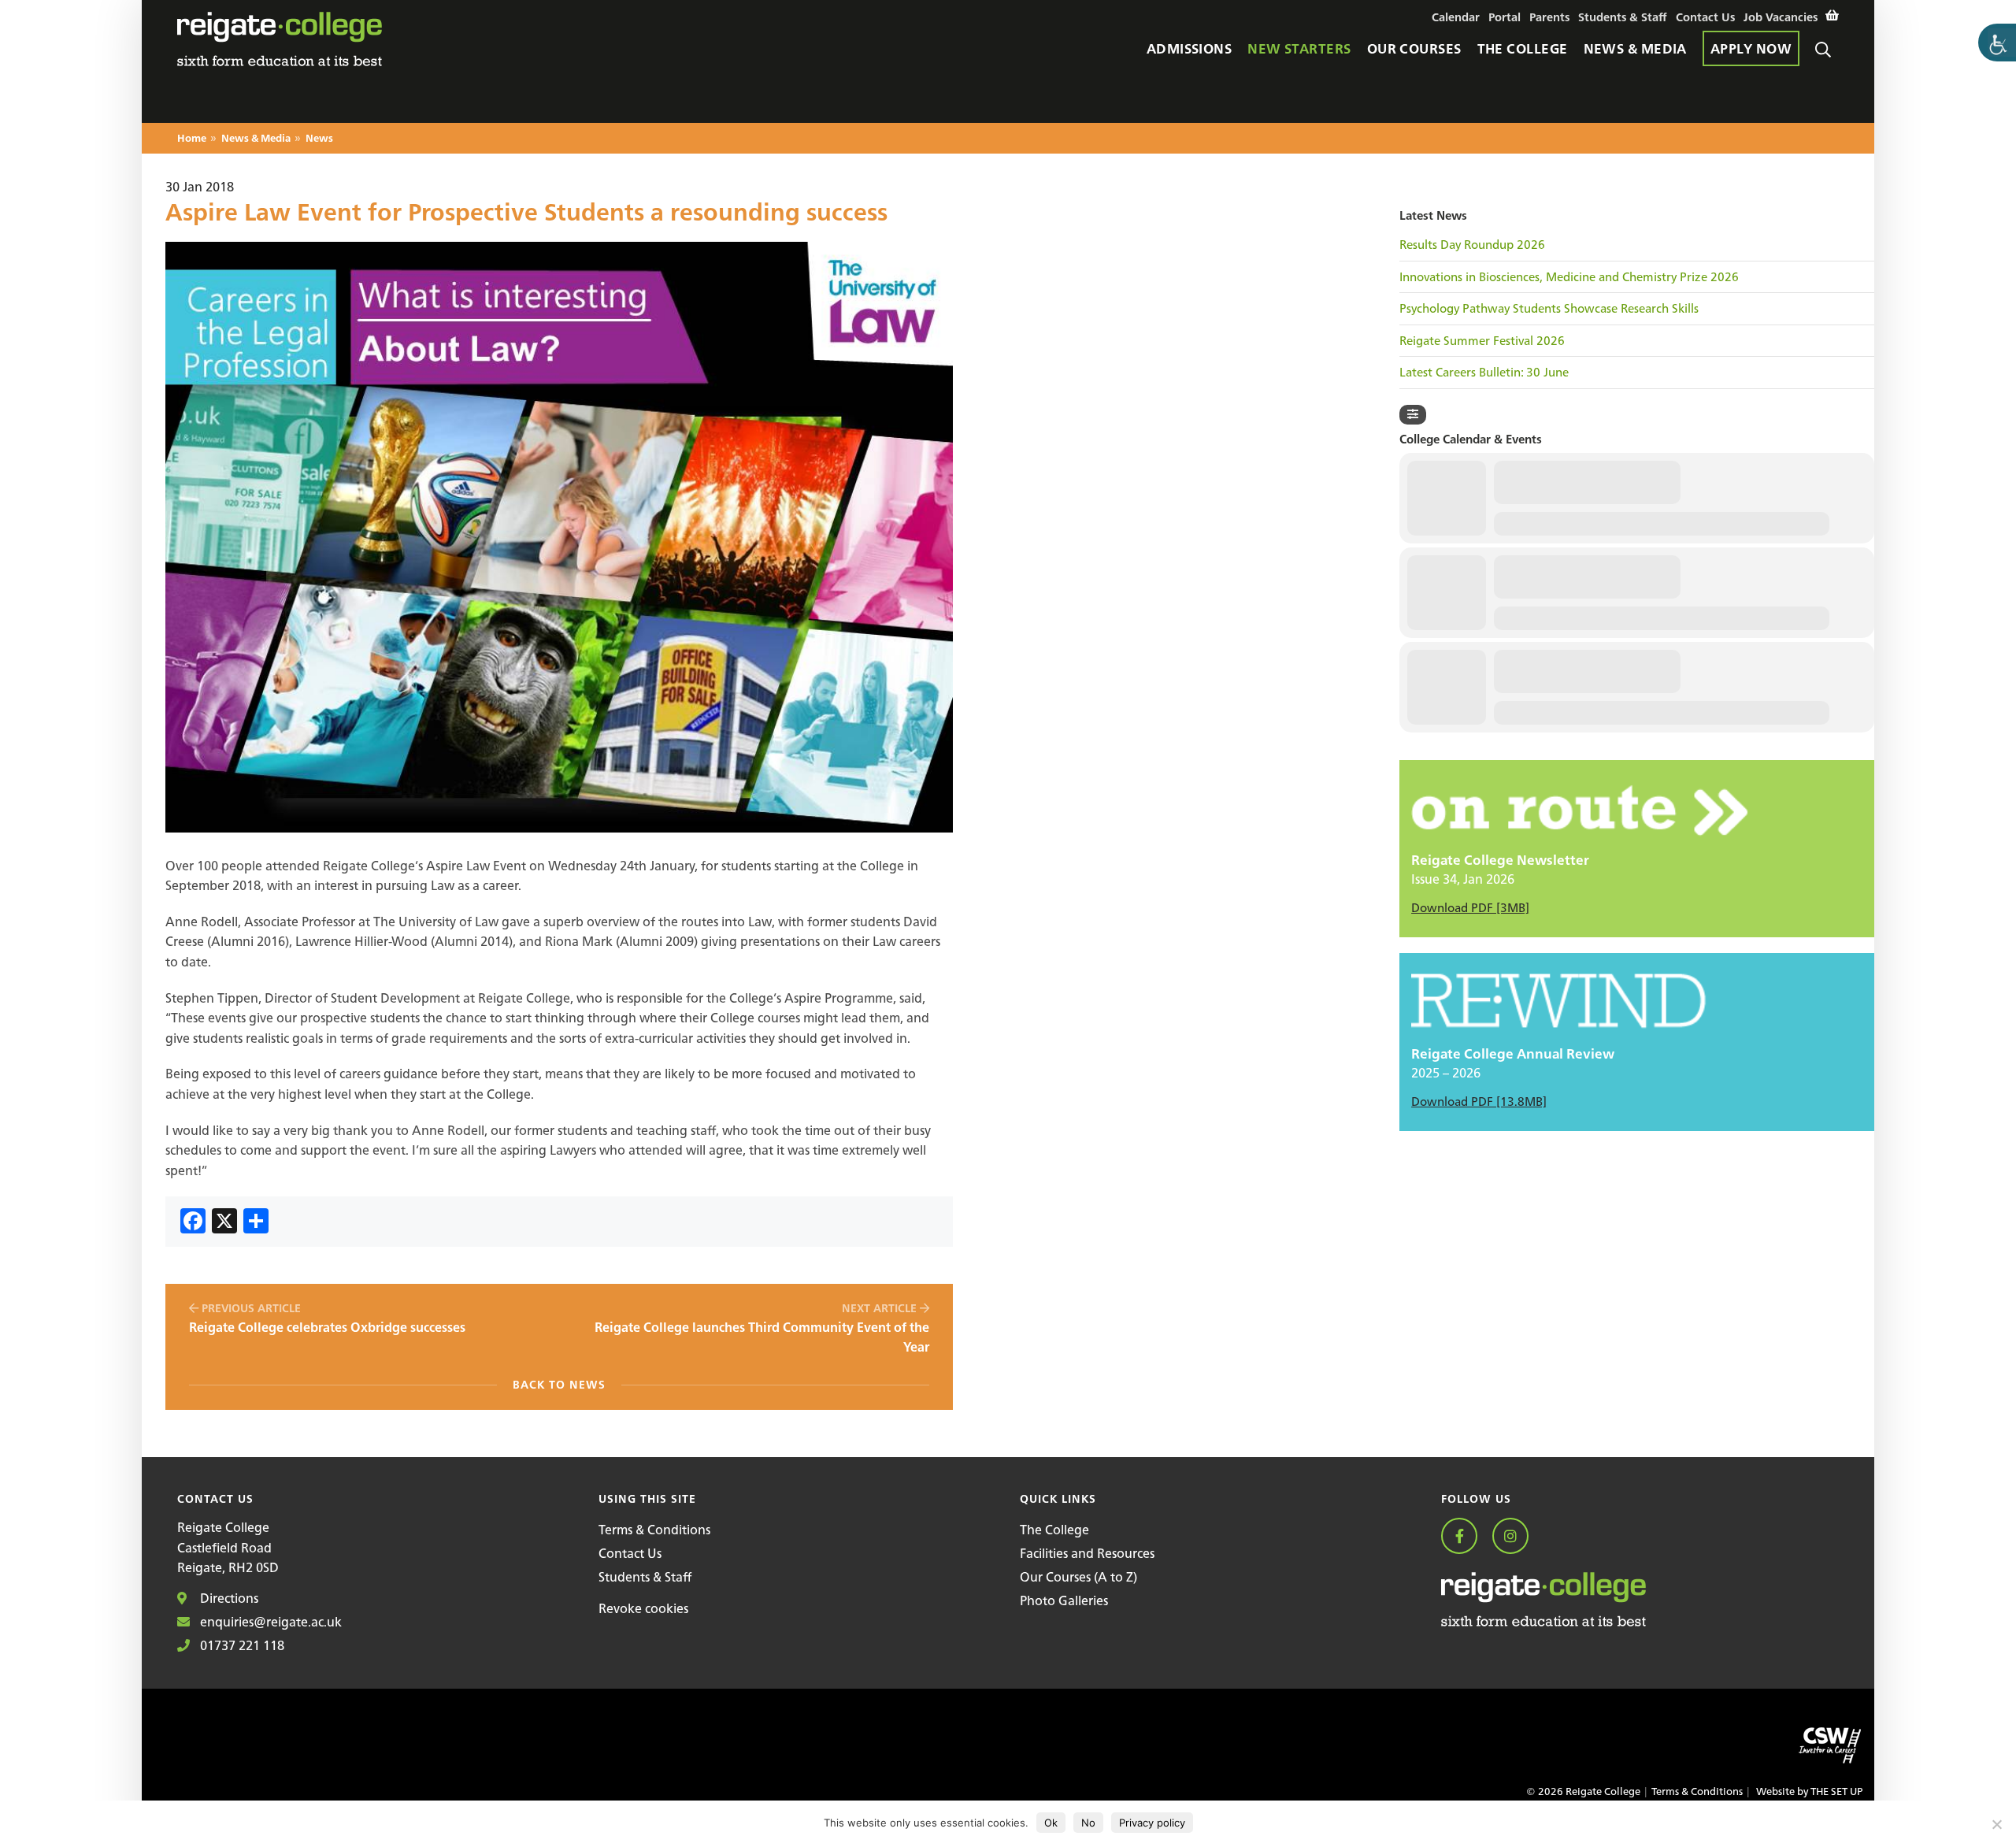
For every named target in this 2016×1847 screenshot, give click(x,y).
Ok (1051, 1823)
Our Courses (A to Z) (1078, 1577)
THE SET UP (1836, 1791)
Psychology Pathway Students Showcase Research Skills (1549, 309)
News (319, 139)
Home (192, 139)
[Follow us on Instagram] (1516, 1537)
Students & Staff (645, 1577)
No (1088, 1823)
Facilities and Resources (1087, 1553)
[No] (1996, 1824)
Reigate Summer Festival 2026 (1482, 341)
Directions (228, 1598)
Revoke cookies (643, 1608)
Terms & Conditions (654, 1530)
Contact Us (630, 1553)
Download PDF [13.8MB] (1479, 1102)
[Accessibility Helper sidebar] (1997, 43)
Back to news (559, 1385)
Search (1827, 69)
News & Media (256, 139)
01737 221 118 (241, 1645)
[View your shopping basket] (1832, 16)
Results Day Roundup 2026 (1472, 245)
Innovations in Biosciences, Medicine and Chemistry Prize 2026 (1569, 277)
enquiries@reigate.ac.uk (269, 1622)
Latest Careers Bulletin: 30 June (1484, 373)
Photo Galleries (1064, 1600)
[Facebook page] (1465, 1537)
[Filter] (1413, 415)
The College (1054, 1530)
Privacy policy (1152, 1823)
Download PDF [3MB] (1470, 908)
